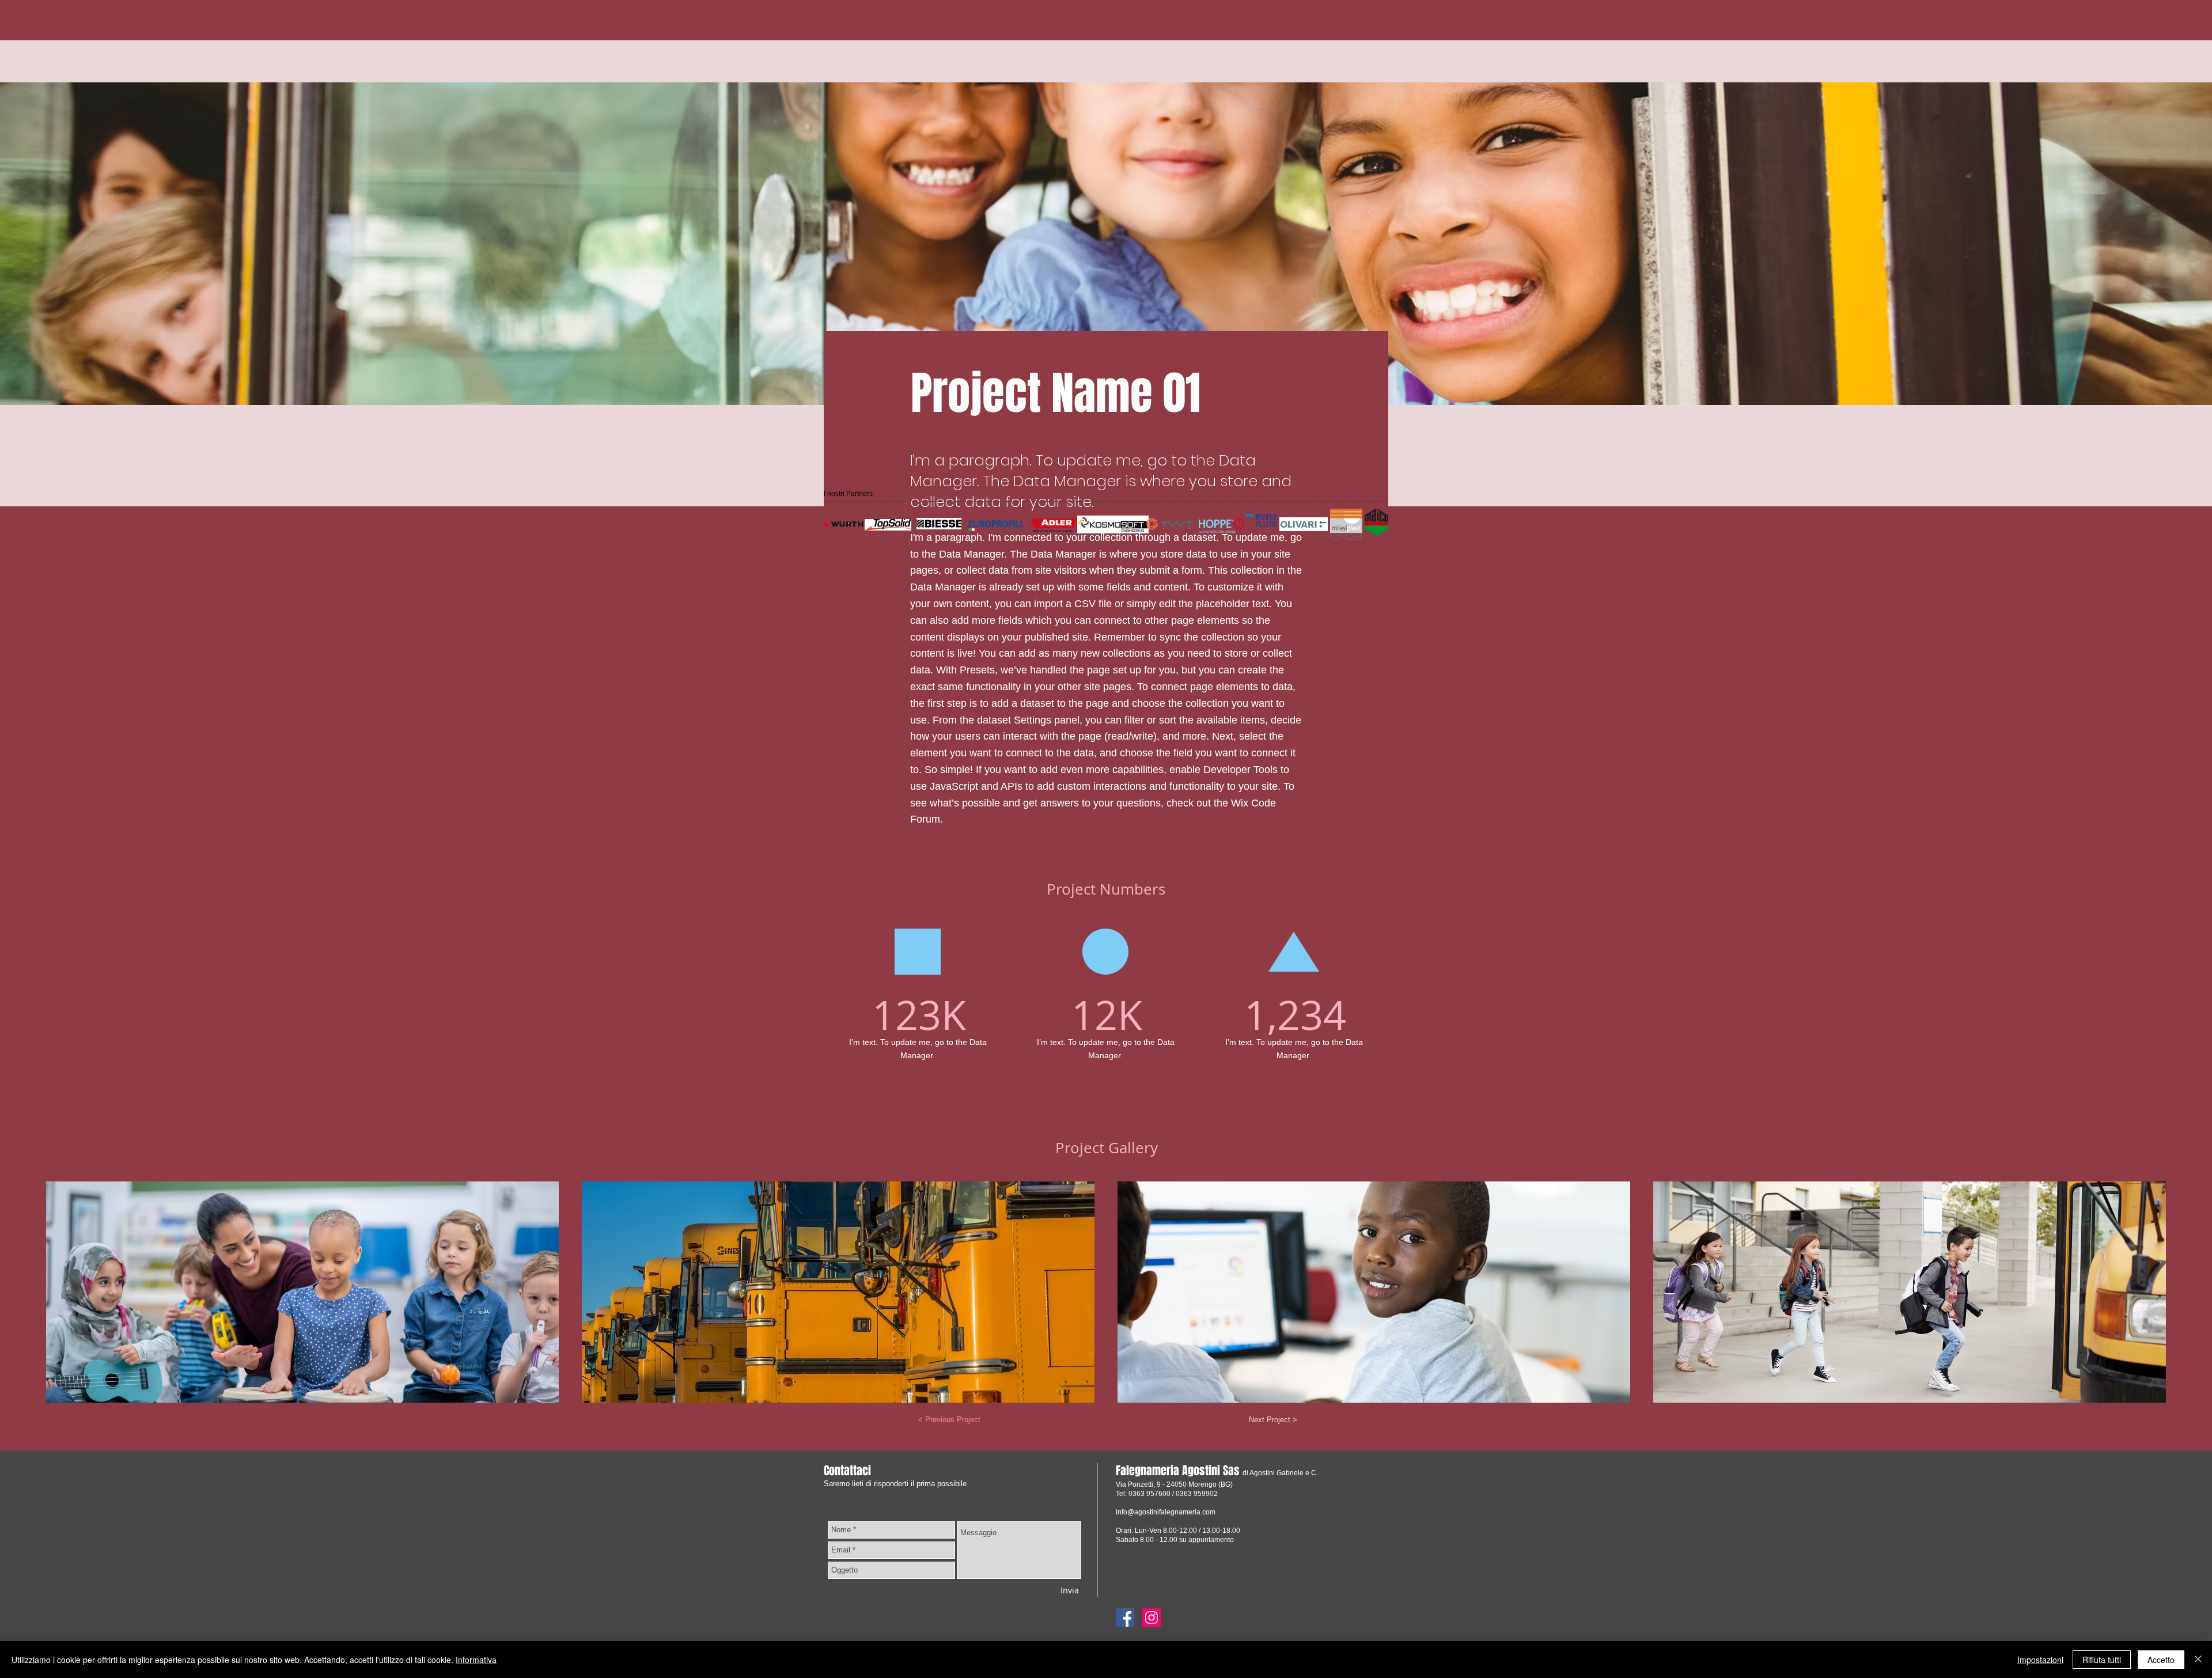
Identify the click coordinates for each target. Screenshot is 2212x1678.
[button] (302, 1292)
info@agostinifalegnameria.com (1166, 1512)
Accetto (2161, 1660)
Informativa (476, 1660)
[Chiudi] (2198, 1660)
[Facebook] (1125, 1618)
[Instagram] (1152, 1618)
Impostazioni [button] (2040, 1660)
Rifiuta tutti (2102, 1660)
